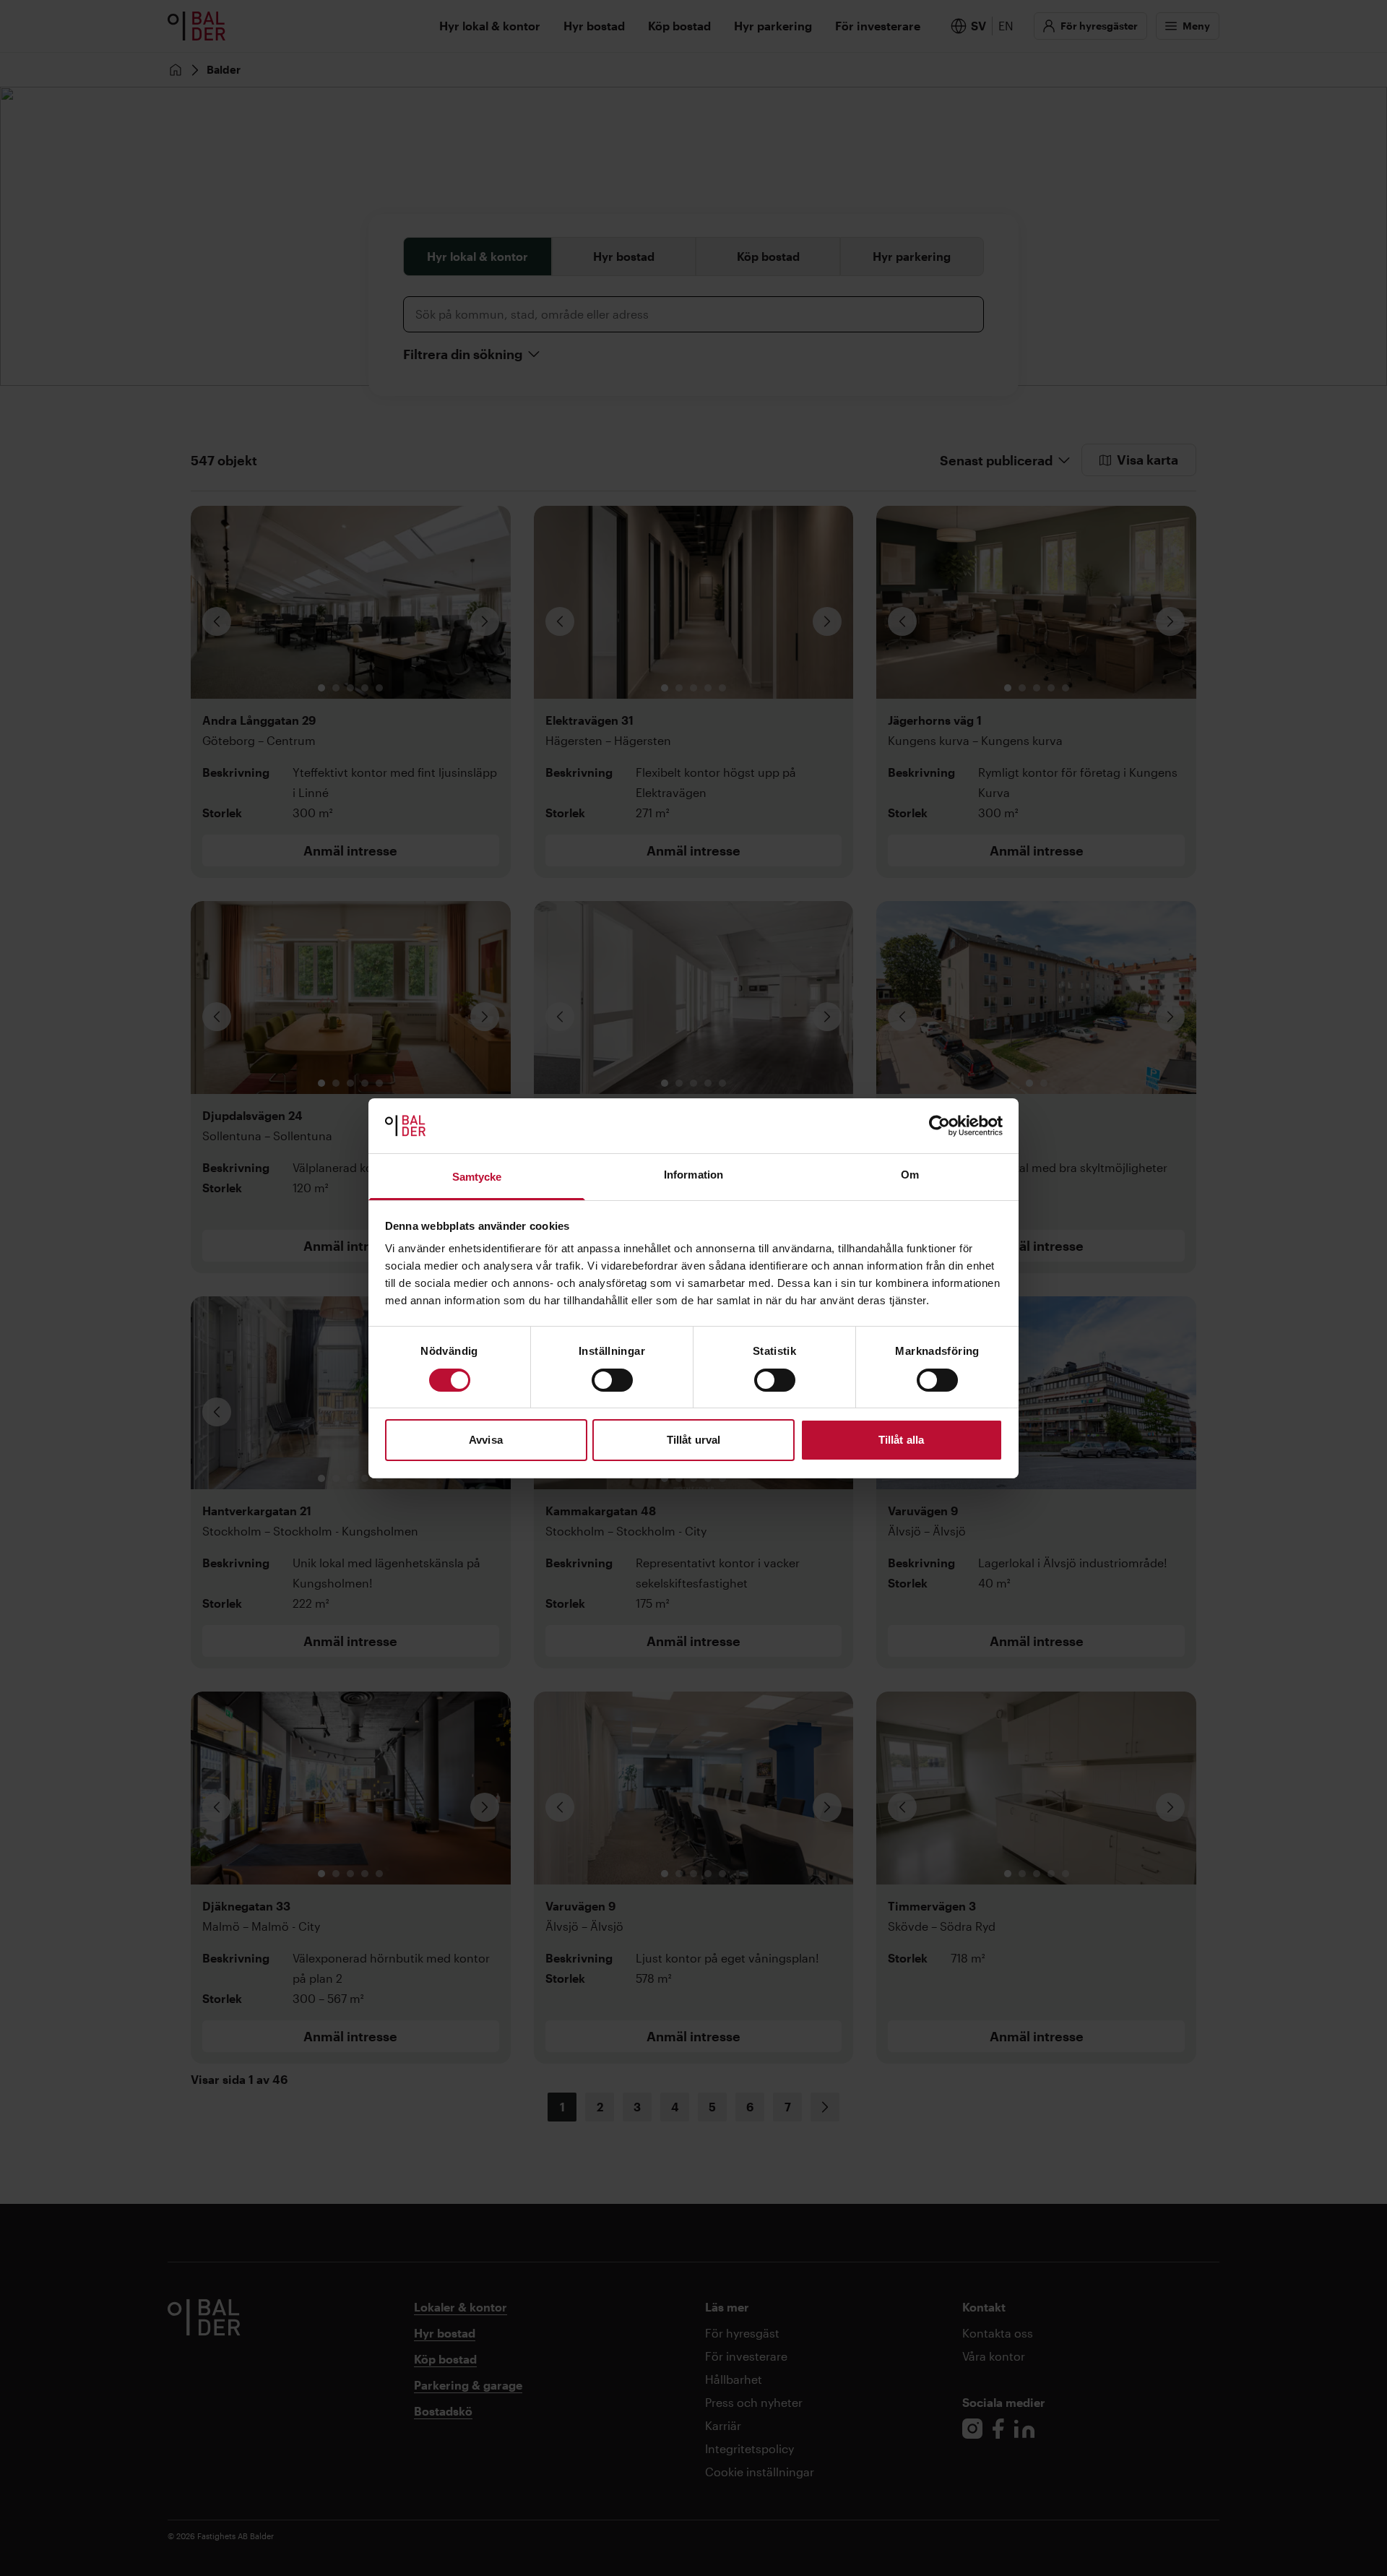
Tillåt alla (901, 1440)
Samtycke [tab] (477, 1177)
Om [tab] (910, 1175)
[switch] (612, 1380)
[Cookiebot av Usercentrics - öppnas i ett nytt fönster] (939, 1126)
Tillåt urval (693, 1440)
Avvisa (486, 1440)
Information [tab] (693, 1175)
